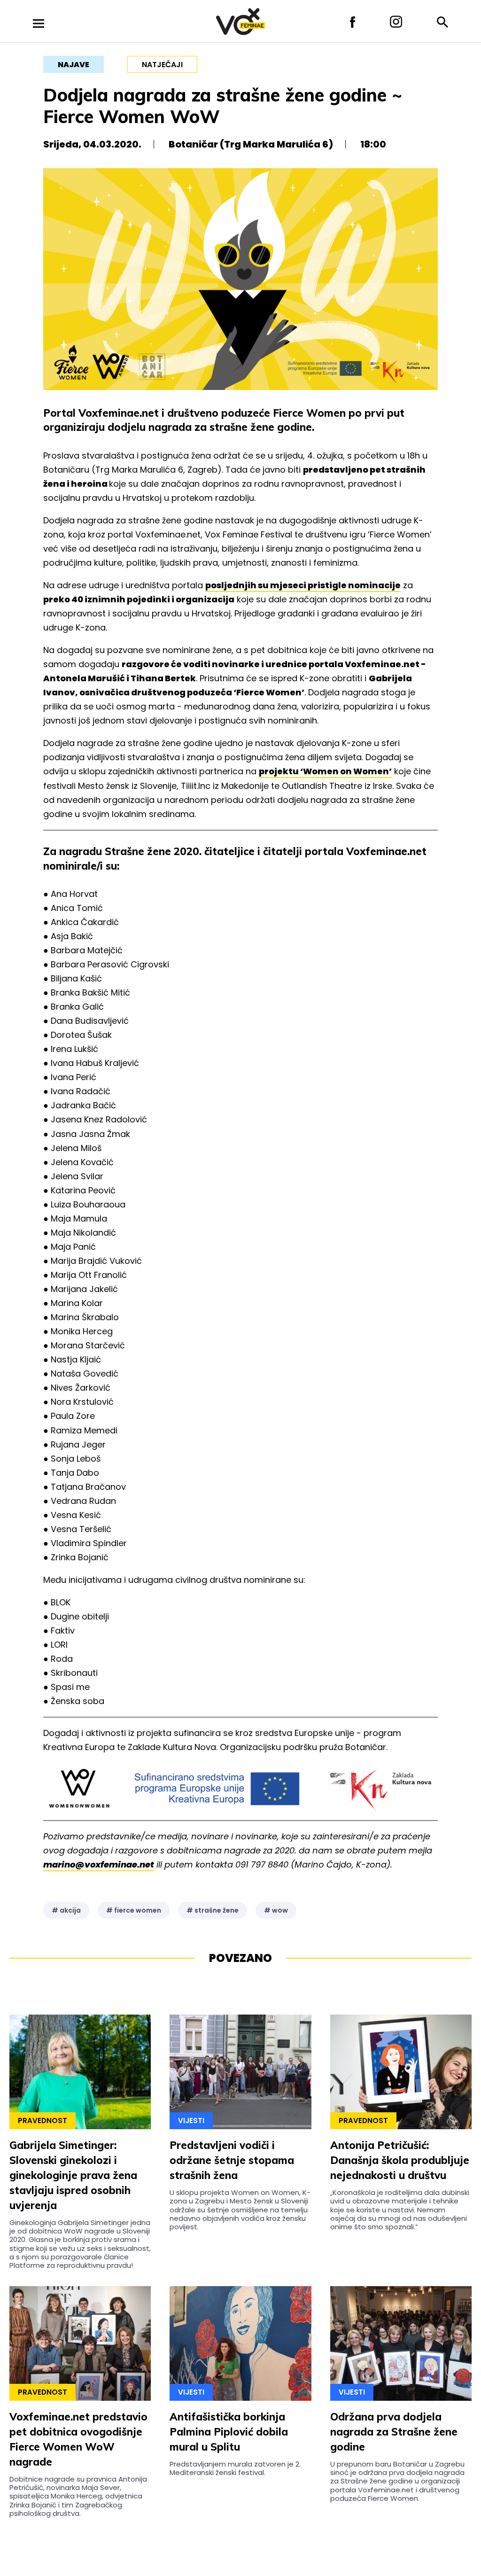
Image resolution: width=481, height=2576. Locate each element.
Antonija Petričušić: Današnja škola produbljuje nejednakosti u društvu (400, 2160)
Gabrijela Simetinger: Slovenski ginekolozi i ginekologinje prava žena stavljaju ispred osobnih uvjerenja (73, 2175)
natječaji (162, 65)
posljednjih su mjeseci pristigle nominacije (303, 585)
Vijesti (191, 2121)
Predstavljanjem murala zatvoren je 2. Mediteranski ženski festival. (235, 2468)
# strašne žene (213, 1910)
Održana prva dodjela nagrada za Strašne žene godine (394, 2432)
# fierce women (134, 1910)
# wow (276, 1910)
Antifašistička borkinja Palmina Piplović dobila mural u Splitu (229, 2432)
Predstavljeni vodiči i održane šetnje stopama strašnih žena (232, 2160)
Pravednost (43, 2121)
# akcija (66, 1910)
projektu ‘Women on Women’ (325, 771)
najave (74, 65)
